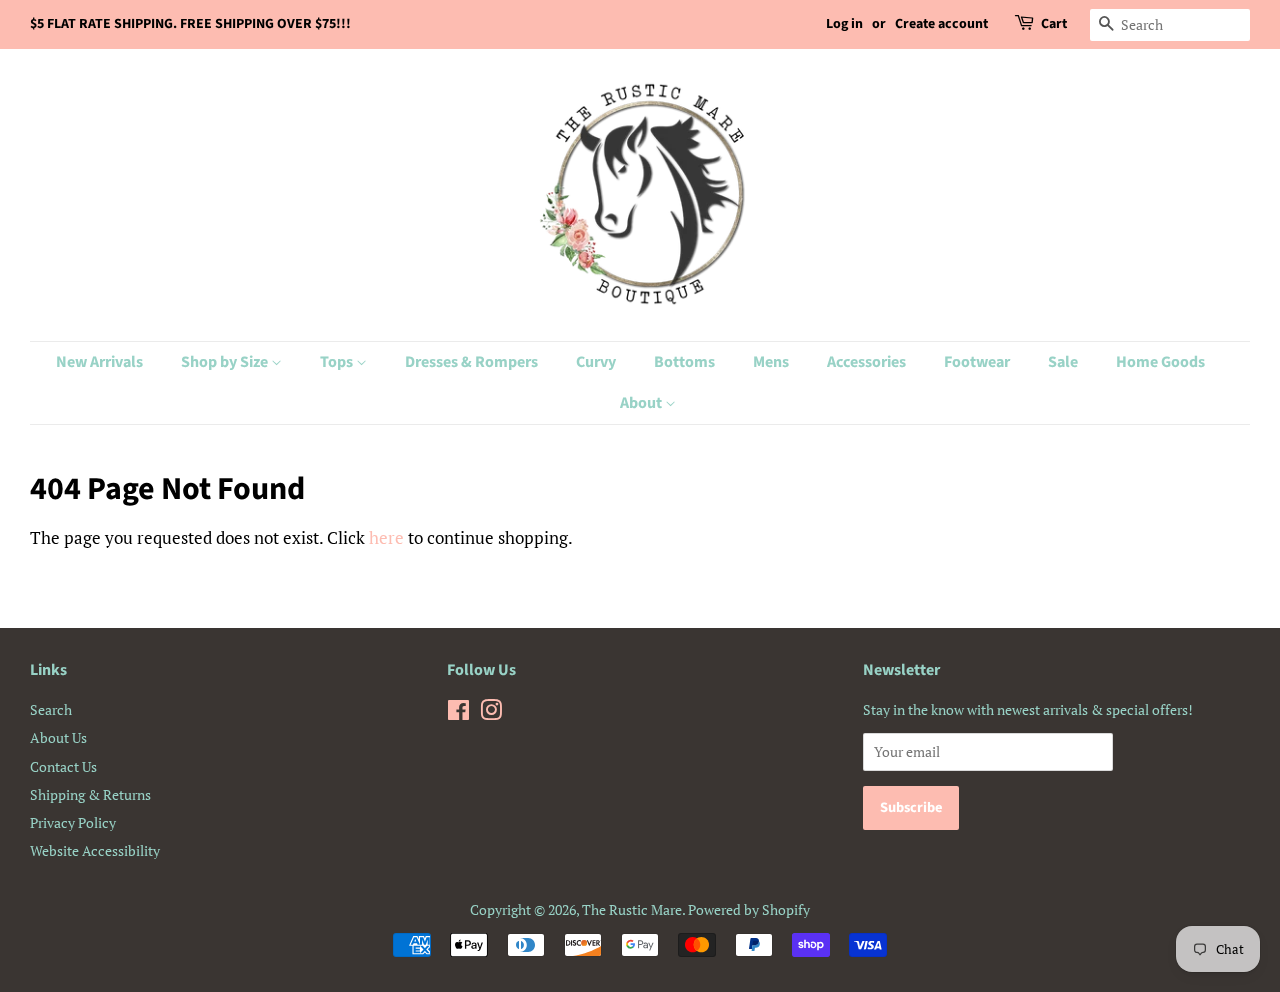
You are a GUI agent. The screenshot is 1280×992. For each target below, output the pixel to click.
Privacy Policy (73, 822)
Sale (1063, 362)
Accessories (866, 362)
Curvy (596, 362)
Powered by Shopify (749, 909)
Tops (338, 362)
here (386, 537)
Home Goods (1160, 362)
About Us (58, 737)
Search (51, 709)
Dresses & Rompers (471, 362)
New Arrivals (99, 362)
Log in (844, 24)
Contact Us (63, 766)
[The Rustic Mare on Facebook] (458, 713)
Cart (1054, 24)
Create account (941, 24)
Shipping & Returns (90, 794)
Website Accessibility (95, 850)
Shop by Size (226, 362)
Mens (771, 362)
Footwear (977, 362)
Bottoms (684, 362)
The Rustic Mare (632, 909)
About (642, 403)
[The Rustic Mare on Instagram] (491, 713)
